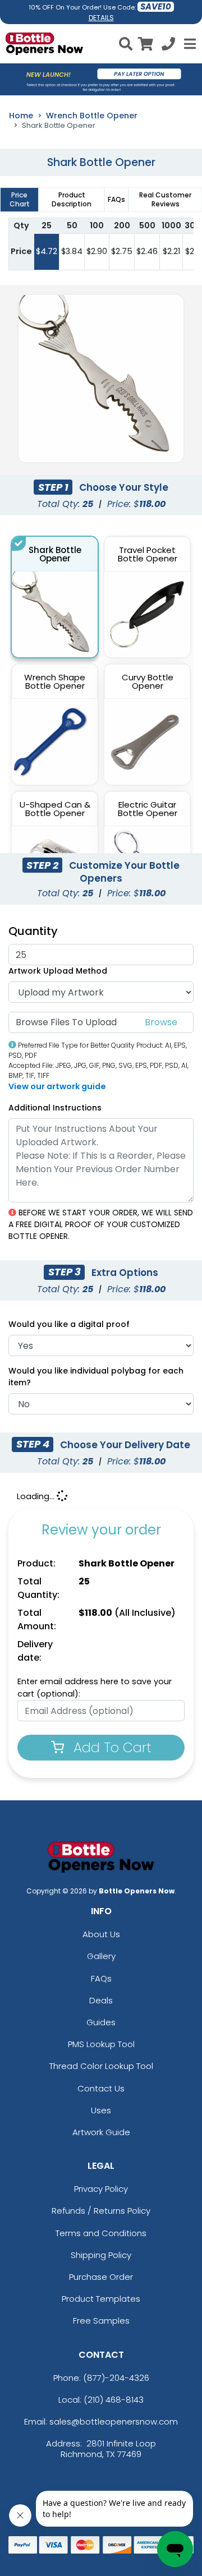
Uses (101, 2110)
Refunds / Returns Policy (101, 2211)
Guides (101, 2022)
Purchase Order (101, 2277)
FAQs (101, 1978)
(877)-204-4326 (116, 2378)
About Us (101, 1934)
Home (21, 116)
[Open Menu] (189, 44)
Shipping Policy (101, 2255)
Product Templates (101, 2299)
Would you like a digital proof (69, 1324)
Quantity (33, 931)
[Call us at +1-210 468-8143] (168, 46)
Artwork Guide (101, 2132)
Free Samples (101, 2321)
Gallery (101, 1956)
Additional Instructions (55, 1108)
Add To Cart (111, 1747)
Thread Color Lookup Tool (101, 2066)
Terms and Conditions (101, 2233)
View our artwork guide (57, 1086)
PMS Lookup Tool (101, 2044)
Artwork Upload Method (58, 971)
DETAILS (101, 18)
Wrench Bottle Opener (92, 116)
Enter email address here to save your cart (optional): (95, 1688)
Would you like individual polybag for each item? (96, 1377)
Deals (101, 2000)
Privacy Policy (101, 2189)
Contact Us (101, 2088)
